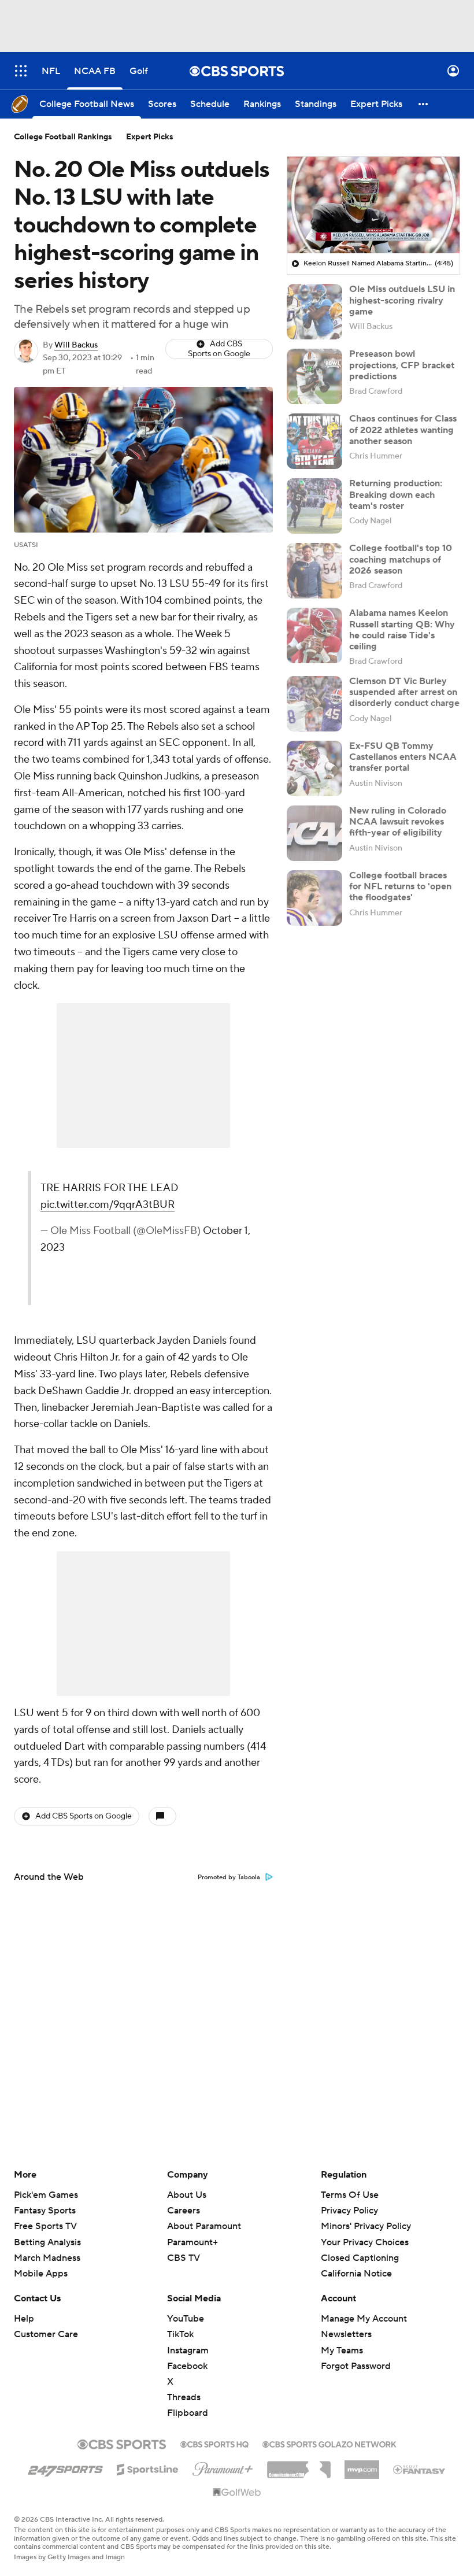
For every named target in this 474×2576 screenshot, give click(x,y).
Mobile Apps (41, 2274)
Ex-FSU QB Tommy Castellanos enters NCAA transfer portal (403, 757)
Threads (184, 2397)
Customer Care (46, 2334)
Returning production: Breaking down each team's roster (396, 494)
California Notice (356, 2263)
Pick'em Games (46, 2195)
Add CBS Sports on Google (219, 349)
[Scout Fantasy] (420, 2469)
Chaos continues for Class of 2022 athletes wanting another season (403, 430)
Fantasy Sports (45, 2211)
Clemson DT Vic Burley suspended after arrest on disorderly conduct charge (404, 692)
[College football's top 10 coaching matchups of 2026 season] (314, 571)
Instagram (188, 2350)
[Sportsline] (148, 2468)
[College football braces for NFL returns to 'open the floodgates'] (314, 898)
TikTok (180, 2334)
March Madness (47, 2258)
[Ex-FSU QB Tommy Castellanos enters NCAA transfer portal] (314, 768)
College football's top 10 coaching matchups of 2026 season (401, 559)
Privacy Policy (349, 2211)
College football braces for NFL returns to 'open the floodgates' (400, 886)
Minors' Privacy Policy (366, 2226)
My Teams (342, 2350)
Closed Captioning (360, 2247)
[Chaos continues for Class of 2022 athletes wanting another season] (314, 441)
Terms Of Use (350, 2195)
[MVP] (362, 2465)
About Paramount (204, 2226)
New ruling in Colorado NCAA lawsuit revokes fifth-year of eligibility (398, 822)
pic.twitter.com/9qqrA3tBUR (108, 1205)
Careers (184, 2211)
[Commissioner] (299, 2466)
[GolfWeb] (237, 2493)
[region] (373, 205)
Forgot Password (356, 2366)
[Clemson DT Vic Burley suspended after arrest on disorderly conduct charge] (314, 704)
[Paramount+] (223, 2467)
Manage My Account (364, 2319)
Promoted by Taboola (229, 1878)
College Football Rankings (63, 137)
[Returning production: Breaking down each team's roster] (314, 506)
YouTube (186, 2319)
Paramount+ (192, 2242)
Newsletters (346, 2334)
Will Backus (76, 345)
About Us (187, 2195)
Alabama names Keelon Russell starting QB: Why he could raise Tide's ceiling (402, 630)
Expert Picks (150, 137)
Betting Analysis (47, 2242)
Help (24, 2319)
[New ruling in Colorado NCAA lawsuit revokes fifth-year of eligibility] (314, 833)
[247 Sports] (65, 2467)
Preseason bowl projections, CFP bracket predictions (402, 365)
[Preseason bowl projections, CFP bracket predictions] (314, 376)
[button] (21, 71)
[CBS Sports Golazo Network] (329, 2443)
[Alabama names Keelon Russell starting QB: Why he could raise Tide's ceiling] (314, 635)
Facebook (187, 2366)
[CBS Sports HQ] (214, 2443)
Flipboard (188, 2413)
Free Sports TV (45, 2226)
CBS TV (184, 2258)
